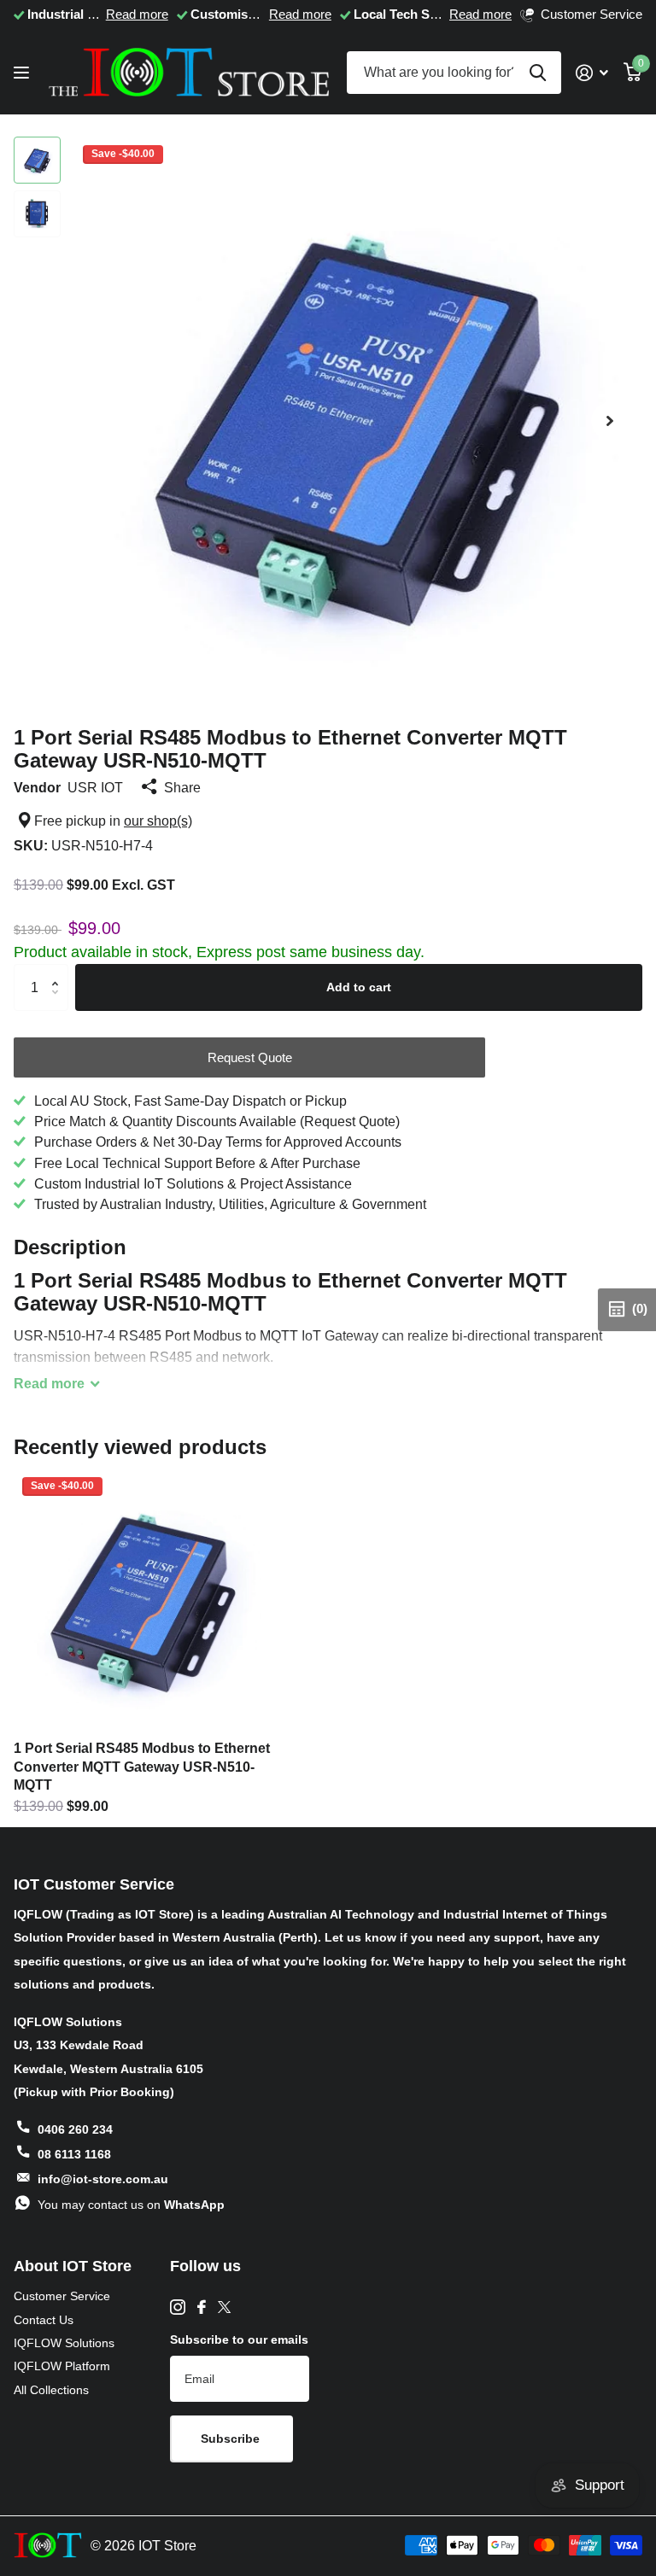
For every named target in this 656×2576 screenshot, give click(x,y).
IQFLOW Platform (62, 2366)
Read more (137, 15)
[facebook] (202, 2307)
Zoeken (538, 73)
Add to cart (359, 987)
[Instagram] (178, 2307)
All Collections (51, 2390)
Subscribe (232, 2439)
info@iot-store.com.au (103, 2179)
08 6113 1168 (74, 2154)
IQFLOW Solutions (64, 2343)
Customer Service (62, 2296)
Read (49, 1383)
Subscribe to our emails (239, 2339)
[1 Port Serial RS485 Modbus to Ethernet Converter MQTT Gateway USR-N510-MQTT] (143, 1598)
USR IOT (95, 787)
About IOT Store (73, 2266)
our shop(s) (158, 821)
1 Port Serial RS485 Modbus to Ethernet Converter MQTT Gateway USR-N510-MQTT (142, 1766)
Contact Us (44, 2320)
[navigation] (37, 160)
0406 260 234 (75, 2129)
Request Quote (250, 1057)
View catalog (23, 73)
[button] (610, 421)
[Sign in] (592, 73)
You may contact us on (131, 2205)
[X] (224, 2307)
